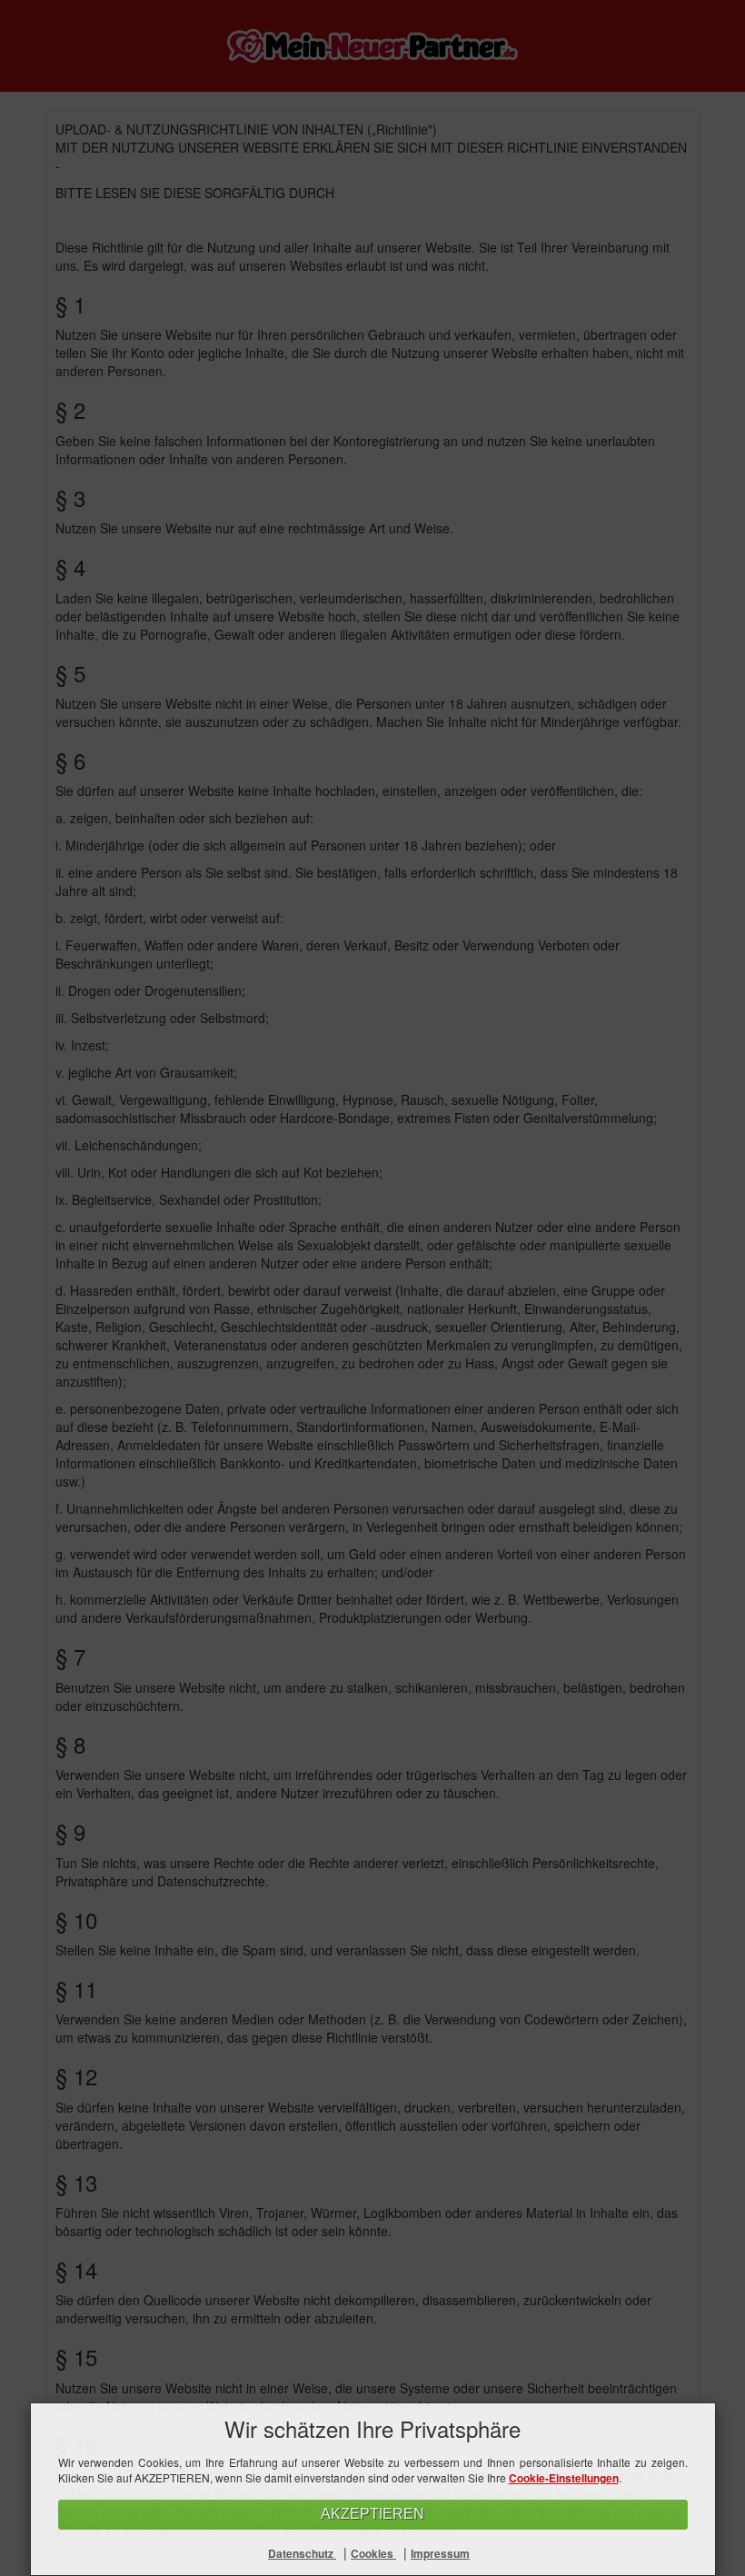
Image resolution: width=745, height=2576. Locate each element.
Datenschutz (302, 2553)
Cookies (373, 2553)
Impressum (440, 2553)
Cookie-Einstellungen (564, 2478)
